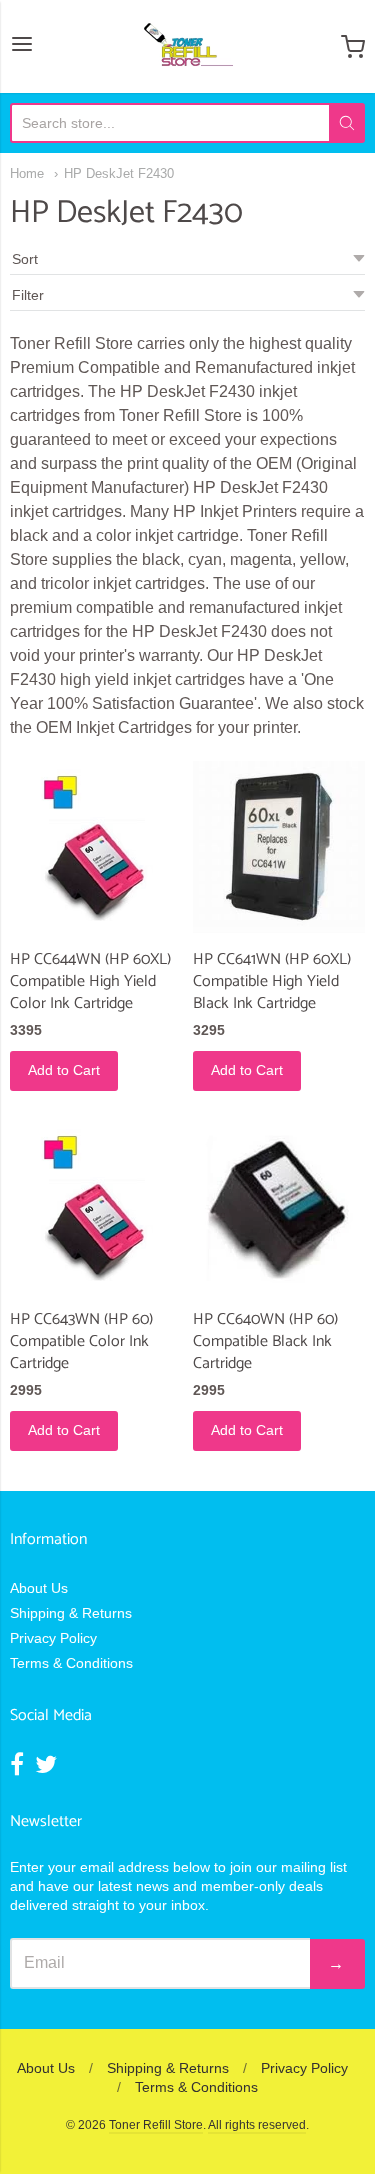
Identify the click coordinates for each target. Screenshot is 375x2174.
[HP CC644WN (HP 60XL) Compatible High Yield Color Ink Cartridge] (96, 848)
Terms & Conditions (71, 1663)
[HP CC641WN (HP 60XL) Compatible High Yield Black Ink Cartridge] (279, 847)
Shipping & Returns (71, 1613)
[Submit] (347, 123)
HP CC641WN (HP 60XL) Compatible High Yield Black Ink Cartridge (272, 981)
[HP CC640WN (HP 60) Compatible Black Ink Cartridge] (279, 1208)
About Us (39, 1588)
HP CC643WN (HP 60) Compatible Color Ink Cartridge (81, 1341)
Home (27, 173)
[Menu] (22, 46)
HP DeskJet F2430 (119, 173)
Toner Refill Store (156, 2125)
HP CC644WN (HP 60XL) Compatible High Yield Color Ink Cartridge (90, 981)
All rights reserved (257, 2125)
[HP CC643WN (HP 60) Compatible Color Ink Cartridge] (96, 1208)
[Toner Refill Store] (187, 46)
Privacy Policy (53, 1638)
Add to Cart (64, 1070)
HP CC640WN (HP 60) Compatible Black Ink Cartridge (265, 1341)
